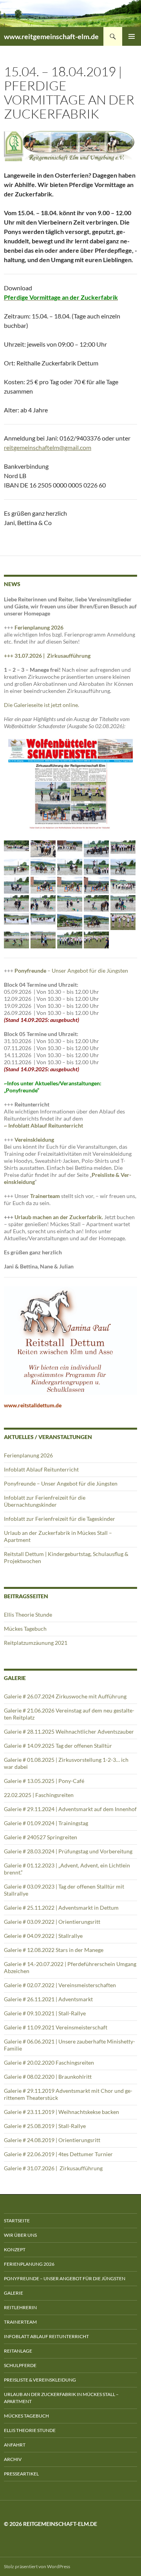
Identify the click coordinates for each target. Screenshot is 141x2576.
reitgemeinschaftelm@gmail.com (48, 447)
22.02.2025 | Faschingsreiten (39, 1795)
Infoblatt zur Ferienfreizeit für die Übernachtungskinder (45, 1501)
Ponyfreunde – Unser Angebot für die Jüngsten (61, 1483)
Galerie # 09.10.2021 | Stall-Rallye (45, 2013)
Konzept (15, 2250)
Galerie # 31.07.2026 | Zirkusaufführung (54, 2168)
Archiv (13, 2459)
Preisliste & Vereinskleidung (40, 2380)
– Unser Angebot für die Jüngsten (71, 970)
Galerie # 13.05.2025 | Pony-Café (44, 1781)
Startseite (17, 2221)
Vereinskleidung (34, 1140)
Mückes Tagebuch (25, 1629)
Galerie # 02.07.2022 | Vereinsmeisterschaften (60, 1985)
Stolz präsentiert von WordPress (37, 2566)
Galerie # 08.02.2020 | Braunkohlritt (48, 2077)
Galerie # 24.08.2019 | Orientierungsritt (52, 2140)
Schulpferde (20, 2365)
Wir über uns (20, 2235)
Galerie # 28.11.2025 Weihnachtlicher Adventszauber (69, 1731)
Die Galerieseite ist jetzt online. (42, 705)
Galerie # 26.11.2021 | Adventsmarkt (48, 1999)
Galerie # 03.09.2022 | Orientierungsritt (52, 1922)
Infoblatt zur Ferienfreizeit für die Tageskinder (60, 1519)
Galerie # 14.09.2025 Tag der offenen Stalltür (58, 1746)
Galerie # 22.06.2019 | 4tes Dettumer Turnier (58, 2154)
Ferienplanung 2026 (39, 627)
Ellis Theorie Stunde (28, 1614)
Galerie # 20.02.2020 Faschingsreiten (49, 2062)
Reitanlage (18, 2351)
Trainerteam (45, 1196)
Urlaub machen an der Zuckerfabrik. (59, 1217)
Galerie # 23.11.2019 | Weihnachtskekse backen (61, 2112)
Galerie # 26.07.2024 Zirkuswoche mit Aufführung (65, 1696)
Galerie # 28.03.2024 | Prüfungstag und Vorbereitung (68, 1851)
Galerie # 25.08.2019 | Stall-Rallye (45, 2126)
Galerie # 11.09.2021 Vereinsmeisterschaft (56, 2027)
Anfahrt (15, 2445)
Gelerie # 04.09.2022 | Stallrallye (43, 1936)
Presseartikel (21, 2474)
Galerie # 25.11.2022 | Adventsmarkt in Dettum (61, 1908)
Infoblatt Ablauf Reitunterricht (41, 1469)
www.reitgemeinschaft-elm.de (51, 36)
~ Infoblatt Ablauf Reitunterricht (43, 1125)
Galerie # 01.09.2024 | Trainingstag (46, 1823)
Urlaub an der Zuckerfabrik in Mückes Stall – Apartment (61, 2398)
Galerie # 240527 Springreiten (41, 1837)
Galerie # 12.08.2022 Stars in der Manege (54, 1950)
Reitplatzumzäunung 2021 (36, 1643)
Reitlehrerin (20, 2307)
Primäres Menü (132, 36)
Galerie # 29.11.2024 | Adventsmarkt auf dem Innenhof (70, 1809)
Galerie (14, 2293)
